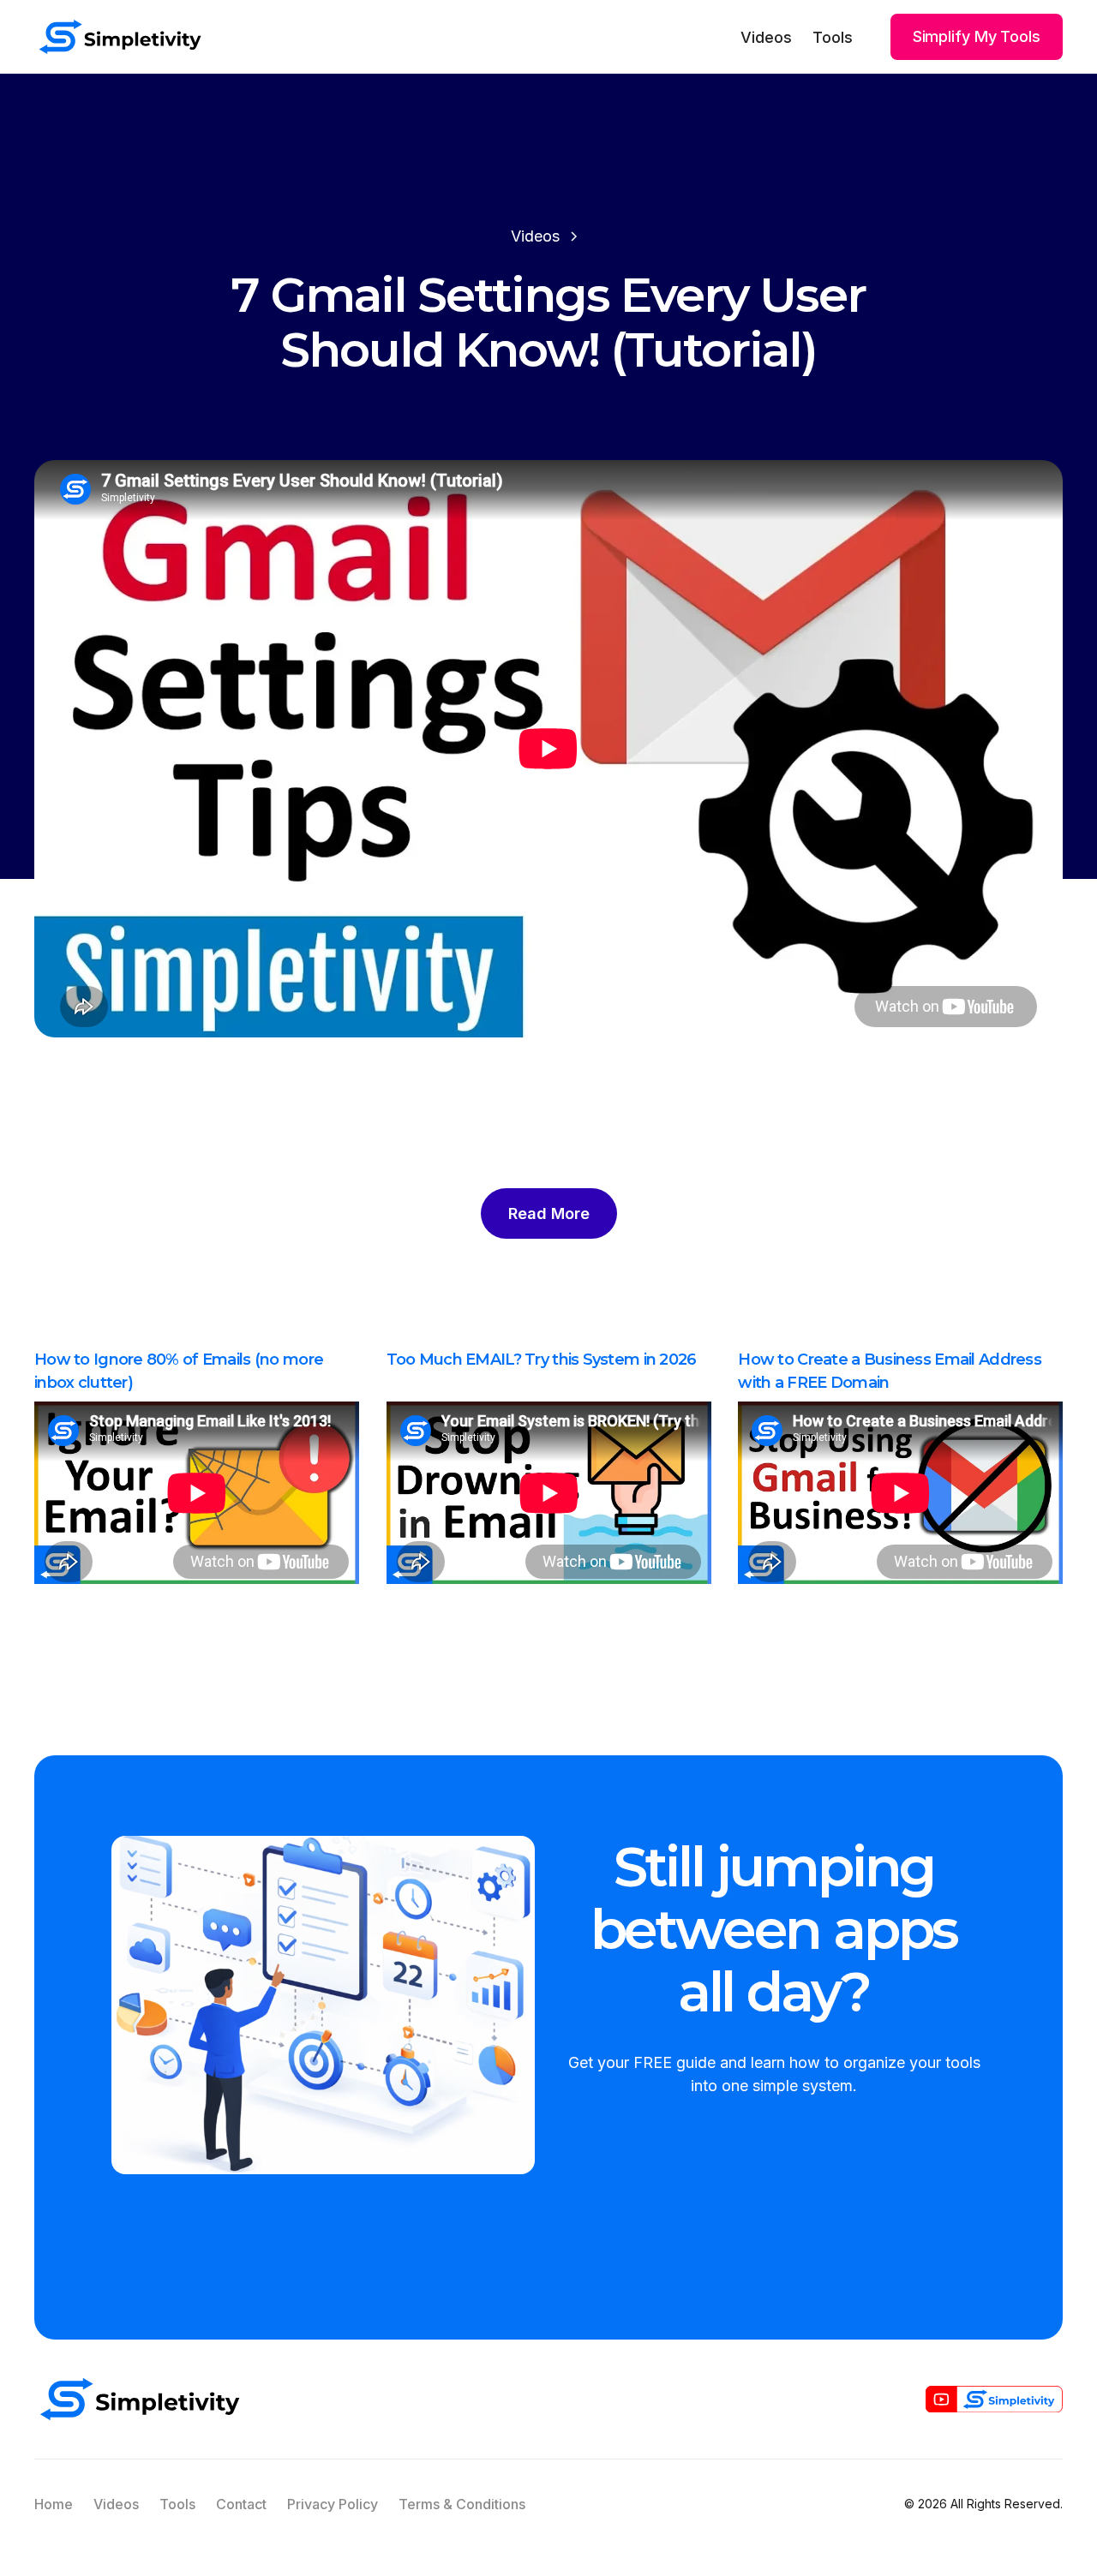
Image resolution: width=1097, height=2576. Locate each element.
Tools (833, 37)
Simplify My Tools (977, 36)
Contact (241, 2504)
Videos (766, 37)
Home (54, 2504)
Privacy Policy (333, 2504)
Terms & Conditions (462, 2504)
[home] (120, 37)
